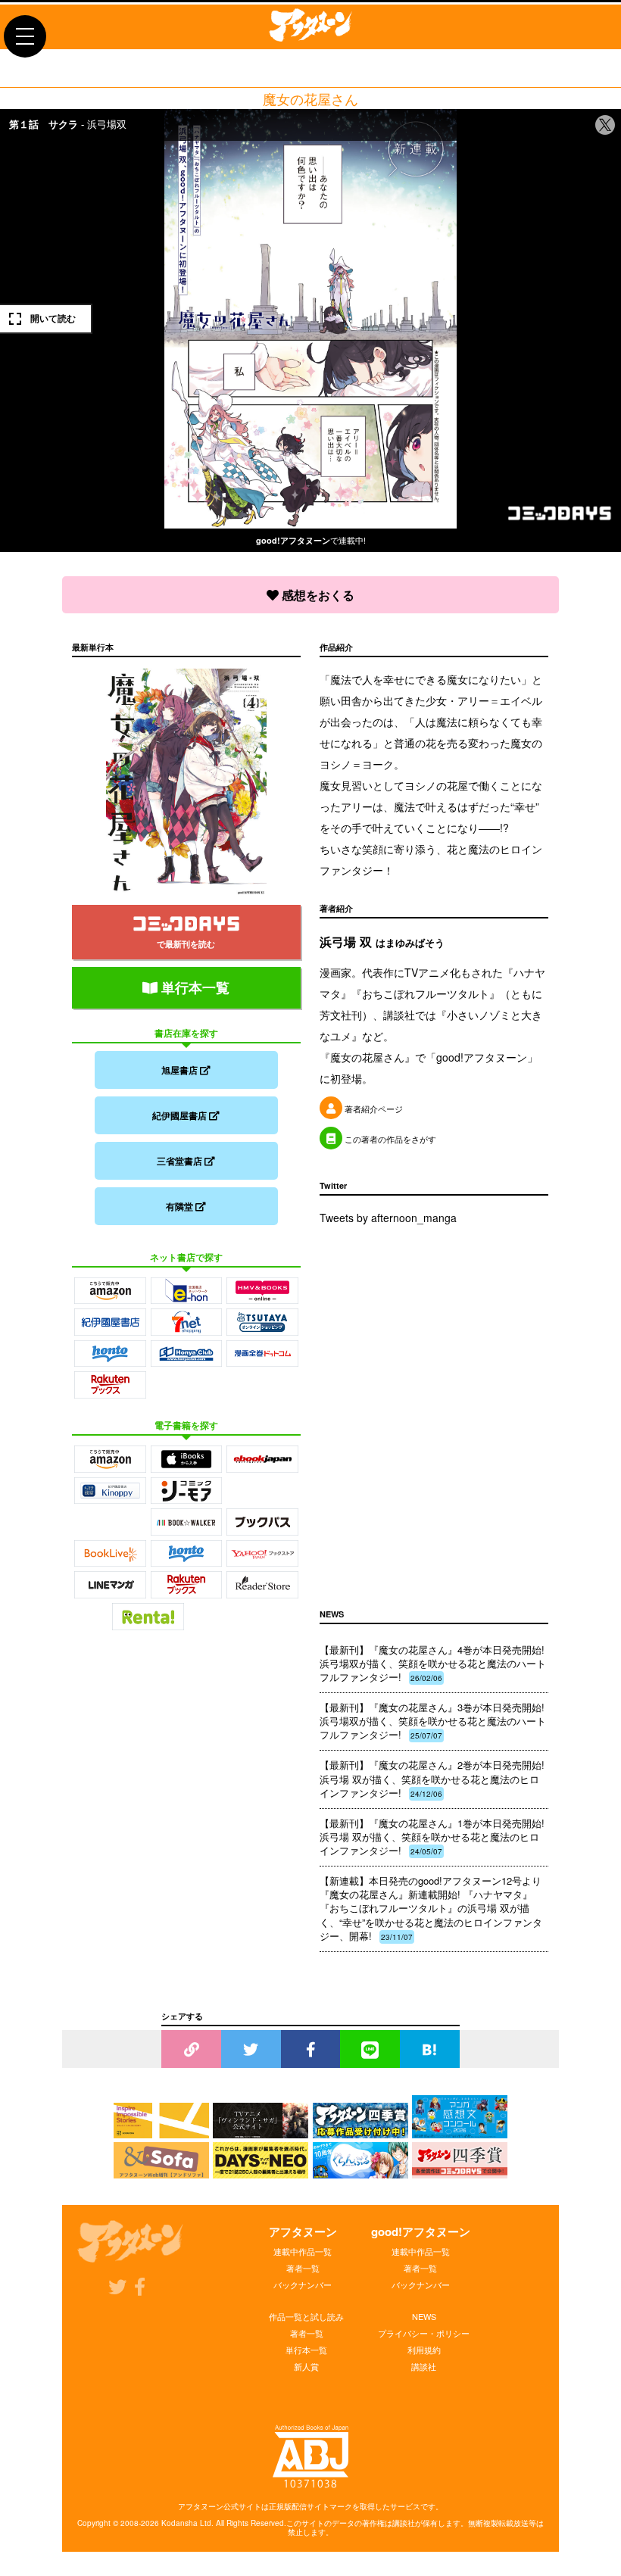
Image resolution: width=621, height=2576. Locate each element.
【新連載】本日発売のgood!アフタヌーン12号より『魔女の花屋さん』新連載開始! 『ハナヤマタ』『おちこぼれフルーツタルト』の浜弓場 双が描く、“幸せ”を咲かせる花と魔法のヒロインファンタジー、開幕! (431, 1908)
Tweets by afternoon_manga (388, 1218)
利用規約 (424, 2350)
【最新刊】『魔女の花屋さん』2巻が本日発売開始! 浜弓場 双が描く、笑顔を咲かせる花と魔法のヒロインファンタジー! (432, 1778)
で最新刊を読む (186, 944)
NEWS (424, 2316)
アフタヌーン (303, 2231)
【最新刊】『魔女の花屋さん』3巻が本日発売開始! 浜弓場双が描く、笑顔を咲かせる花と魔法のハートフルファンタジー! (433, 1721)
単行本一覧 (193, 987)
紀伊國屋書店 (181, 1115)
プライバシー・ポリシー (424, 2333)
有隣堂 (181, 1206)
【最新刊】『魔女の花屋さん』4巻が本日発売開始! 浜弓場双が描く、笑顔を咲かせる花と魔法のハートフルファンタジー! (433, 1663)
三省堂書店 (181, 1161)
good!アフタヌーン (421, 2231)
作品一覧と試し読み (306, 2316)
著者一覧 (303, 2268)
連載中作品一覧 (303, 2251)
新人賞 (306, 2366)
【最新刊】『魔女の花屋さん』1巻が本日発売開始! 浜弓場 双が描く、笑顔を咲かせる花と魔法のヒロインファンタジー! (432, 1837)
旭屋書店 (181, 1070)
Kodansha (179, 2523)
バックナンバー (303, 2284)
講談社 (424, 2366)
